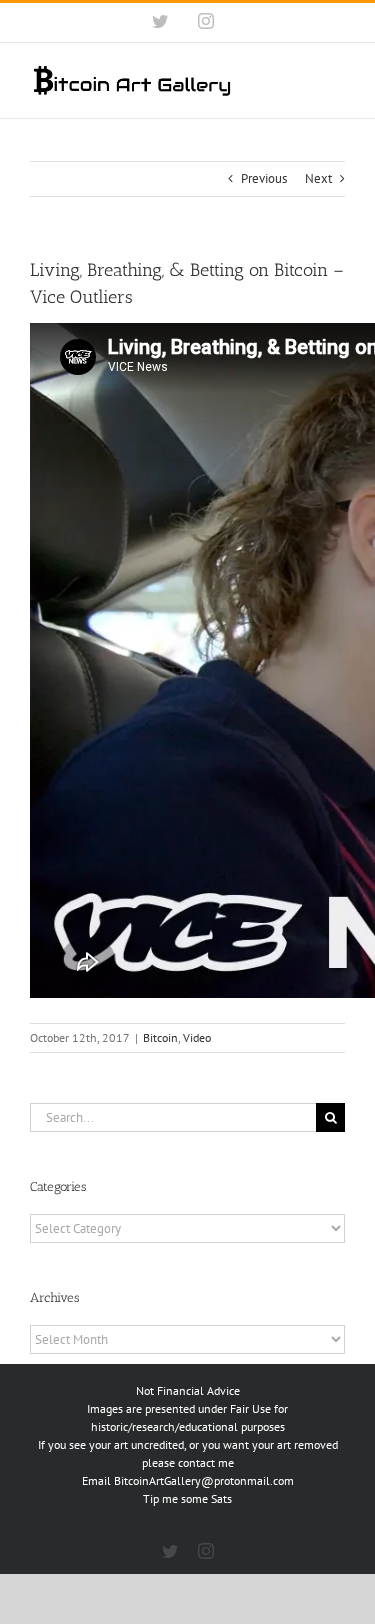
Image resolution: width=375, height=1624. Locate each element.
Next (318, 178)
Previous (264, 178)
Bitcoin (160, 1037)
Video (197, 1037)
